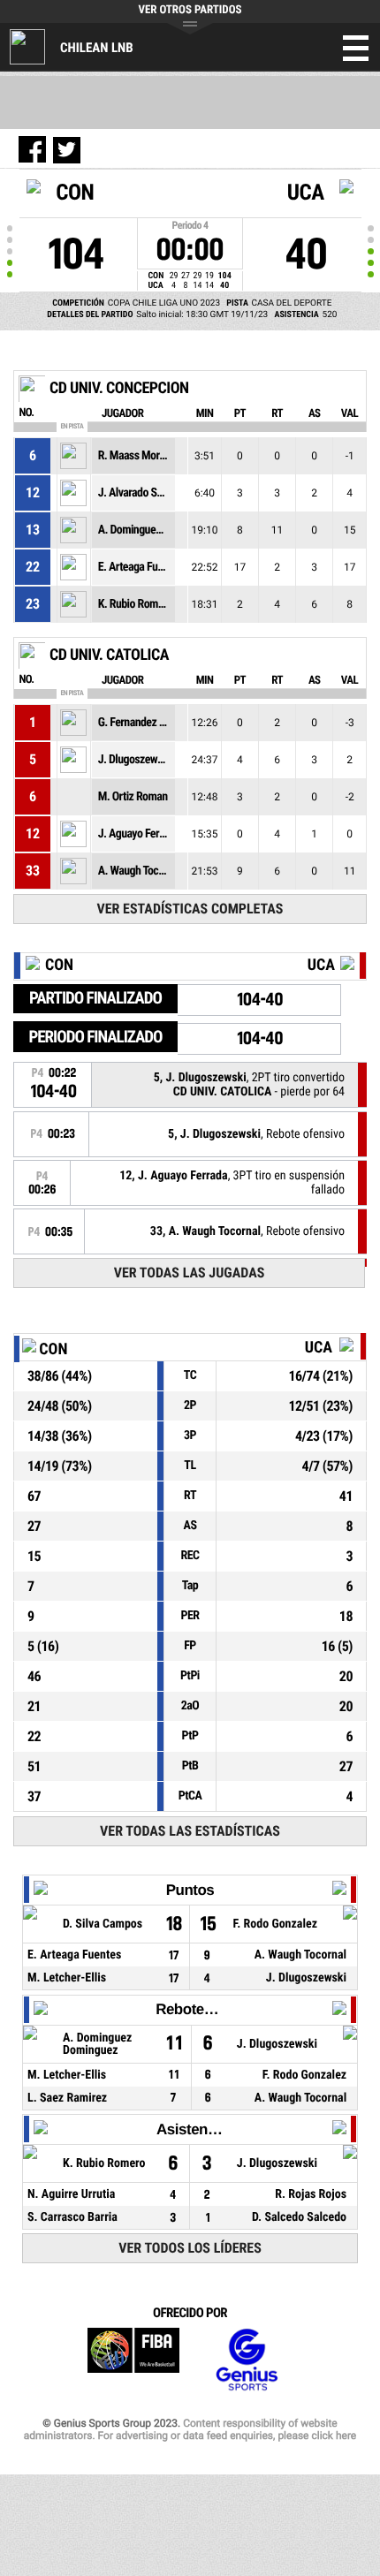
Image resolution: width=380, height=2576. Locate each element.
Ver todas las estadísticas (190, 1831)
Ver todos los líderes (190, 2248)
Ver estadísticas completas (190, 909)
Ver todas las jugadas (190, 1273)
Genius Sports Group (247, 2360)
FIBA (133, 2360)
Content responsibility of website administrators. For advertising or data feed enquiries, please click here (190, 2429)
